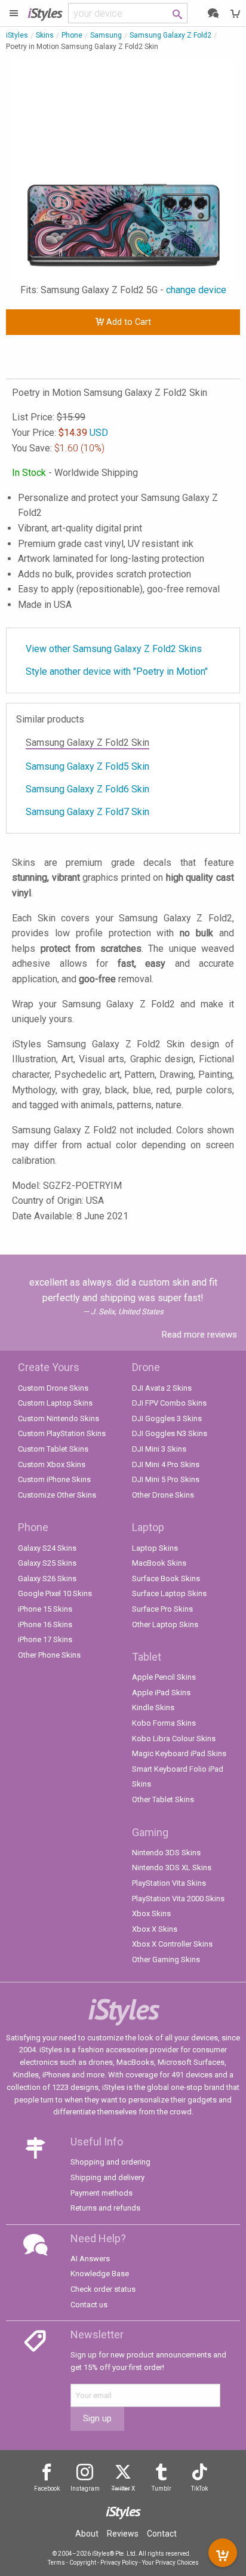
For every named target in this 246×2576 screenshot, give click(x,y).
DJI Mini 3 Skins (159, 1449)
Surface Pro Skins (162, 1609)
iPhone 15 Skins (45, 1609)
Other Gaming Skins (166, 1959)
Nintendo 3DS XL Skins (172, 1868)
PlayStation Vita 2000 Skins (178, 1899)
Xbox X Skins (155, 1929)
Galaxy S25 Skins (47, 1563)
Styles (45, 13)
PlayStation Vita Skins (169, 1883)
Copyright (83, 2563)
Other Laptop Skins (165, 1624)
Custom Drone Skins (53, 1388)
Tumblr (162, 2489)
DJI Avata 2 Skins (162, 1388)
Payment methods (102, 2193)
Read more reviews (199, 1335)
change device (196, 290)
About (87, 2534)
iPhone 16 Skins (45, 1624)
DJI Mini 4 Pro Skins (166, 1464)
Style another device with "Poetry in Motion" (117, 671)
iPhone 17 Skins (45, 1639)
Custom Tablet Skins (53, 1449)
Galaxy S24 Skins (47, 1548)
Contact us (89, 2305)
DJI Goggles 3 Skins (167, 1418)
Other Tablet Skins (163, 1799)
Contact (162, 2534)
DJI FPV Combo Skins (169, 1403)
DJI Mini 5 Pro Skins (166, 1479)
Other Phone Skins (49, 1655)
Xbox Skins (151, 1913)
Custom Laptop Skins (55, 1403)
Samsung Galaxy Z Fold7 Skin (87, 812)
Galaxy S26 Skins (47, 1579)
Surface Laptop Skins (169, 1593)
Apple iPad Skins (161, 1693)
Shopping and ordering (110, 2162)
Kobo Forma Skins (164, 1723)
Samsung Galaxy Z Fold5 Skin (87, 766)
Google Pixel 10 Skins (55, 1593)
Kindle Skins (153, 1707)
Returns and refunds (105, 2208)
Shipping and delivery (107, 2177)
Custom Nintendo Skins (59, 1418)
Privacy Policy (119, 2563)
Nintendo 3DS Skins (166, 1853)
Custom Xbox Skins (52, 1464)
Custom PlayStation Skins (62, 1433)
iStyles (17, 35)
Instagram (85, 2489)
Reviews (123, 2534)
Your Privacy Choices (170, 2563)
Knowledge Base (100, 2274)
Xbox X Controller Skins (172, 1944)
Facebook (47, 2489)
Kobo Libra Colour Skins (174, 1739)
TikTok (199, 2489)
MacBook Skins (159, 1563)
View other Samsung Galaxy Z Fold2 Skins (114, 649)
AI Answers (90, 2259)
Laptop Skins (155, 1548)
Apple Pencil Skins (164, 1677)
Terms (56, 2563)
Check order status (103, 2289)
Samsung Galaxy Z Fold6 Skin (87, 789)
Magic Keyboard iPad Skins (179, 1753)
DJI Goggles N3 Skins (170, 1433)
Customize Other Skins (57, 1495)
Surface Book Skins (166, 1579)
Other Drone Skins (163, 1495)
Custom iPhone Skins (54, 1479)
